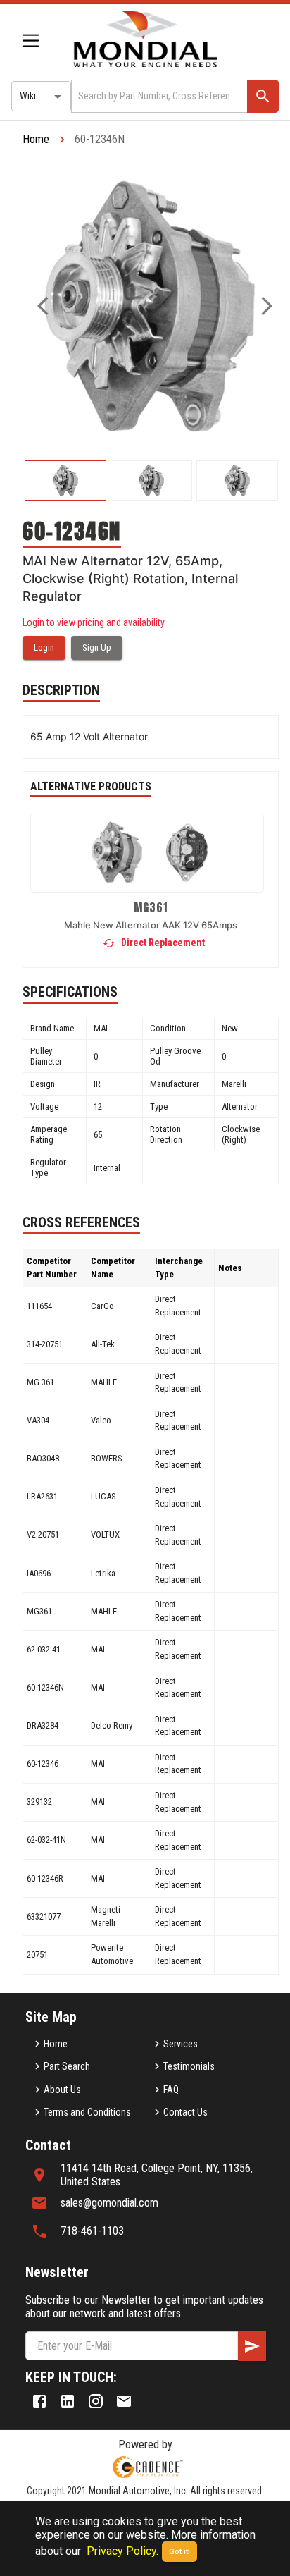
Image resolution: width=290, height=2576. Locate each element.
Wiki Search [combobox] (43, 96)
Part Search (67, 2066)
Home (36, 139)
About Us (62, 2090)
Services (181, 2044)
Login (44, 648)
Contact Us (185, 2112)
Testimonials (189, 2066)
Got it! (179, 2552)
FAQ (171, 2090)
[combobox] (158, 96)
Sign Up (97, 648)
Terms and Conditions (87, 2112)
